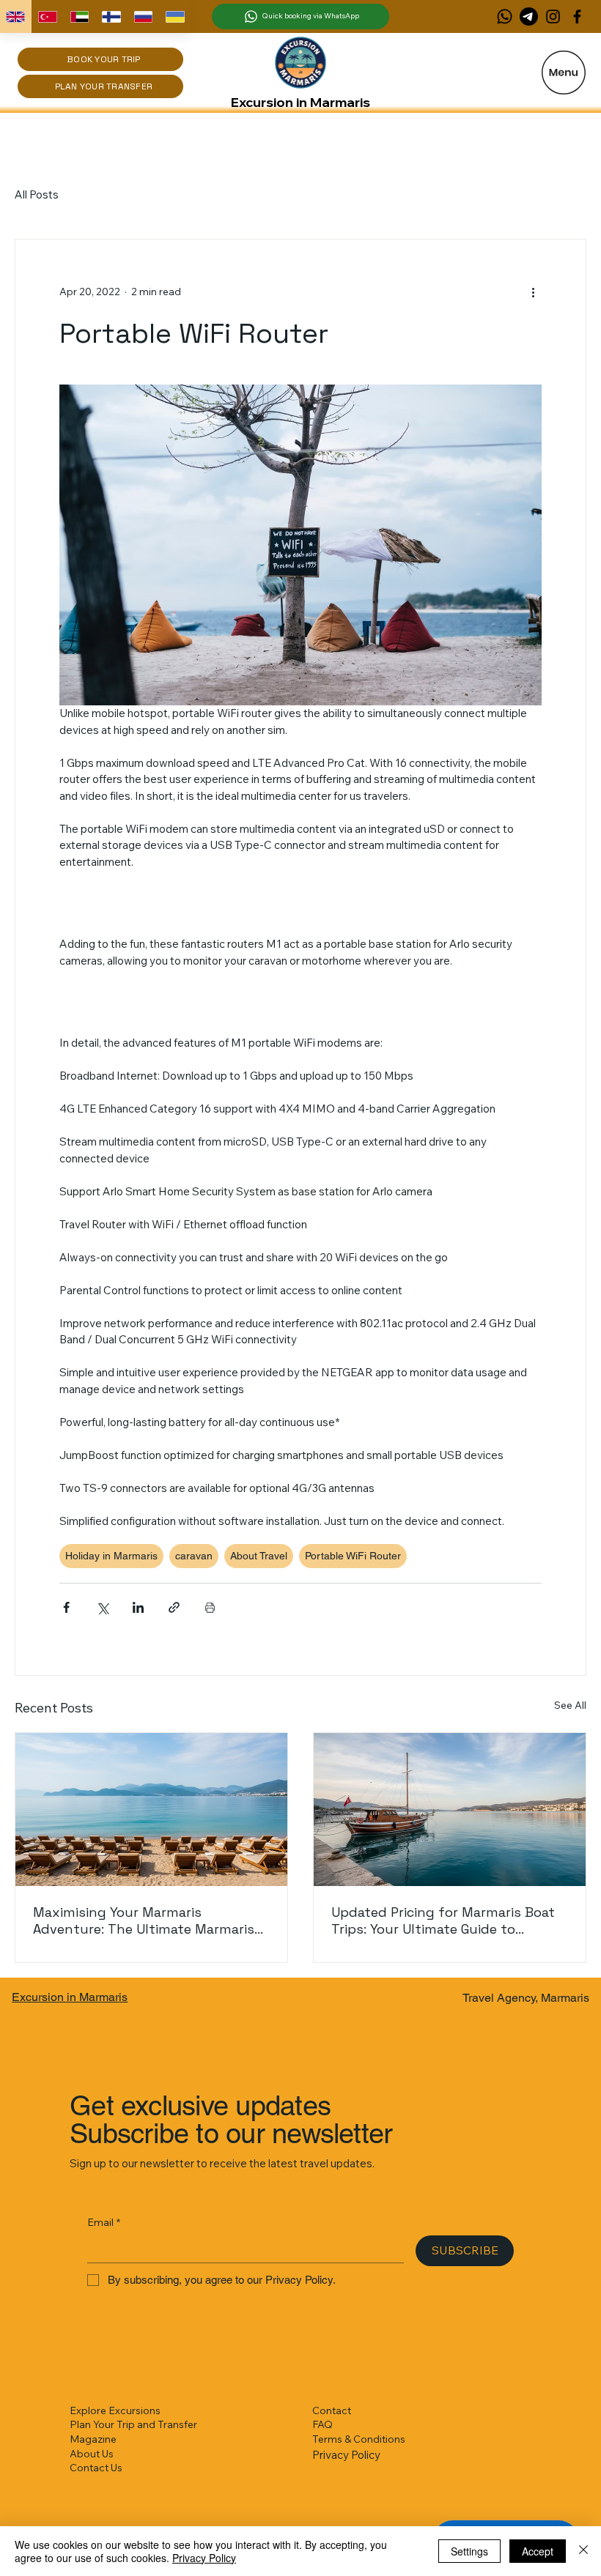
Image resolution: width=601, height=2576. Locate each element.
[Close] (583, 2551)
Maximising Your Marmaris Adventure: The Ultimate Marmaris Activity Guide (144, 1920)
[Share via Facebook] (66, 1607)
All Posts (37, 194)
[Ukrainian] (175, 16)
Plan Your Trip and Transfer (133, 2424)
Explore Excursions (115, 2410)
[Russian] (143, 16)
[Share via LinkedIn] (138, 1607)
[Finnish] (111, 16)
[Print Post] (210, 1607)
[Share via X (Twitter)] (102, 1607)
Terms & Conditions (359, 2439)
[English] (16, 16)
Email (104, 2222)
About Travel (259, 1556)
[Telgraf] (529, 16)
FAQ (322, 2424)
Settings (469, 2551)
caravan (194, 1556)
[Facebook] (577, 16)
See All (570, 1705)
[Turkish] (48, 16)
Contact (332, 2410)
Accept (538, 2551)
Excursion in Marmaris (300, 102)
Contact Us (96, 2468)
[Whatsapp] (505, 16)
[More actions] (533, 292)
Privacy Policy (346, 2455)
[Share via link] (174, 1607)
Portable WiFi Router (353, 1556)
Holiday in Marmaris (111, 1556)
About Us (92, 2454)
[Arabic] (79, 16)
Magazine (93, 2439)
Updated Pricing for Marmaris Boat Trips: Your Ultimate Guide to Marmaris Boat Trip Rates (443, 1920)
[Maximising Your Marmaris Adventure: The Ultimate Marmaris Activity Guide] (151, 1809)
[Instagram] (553, 16)
